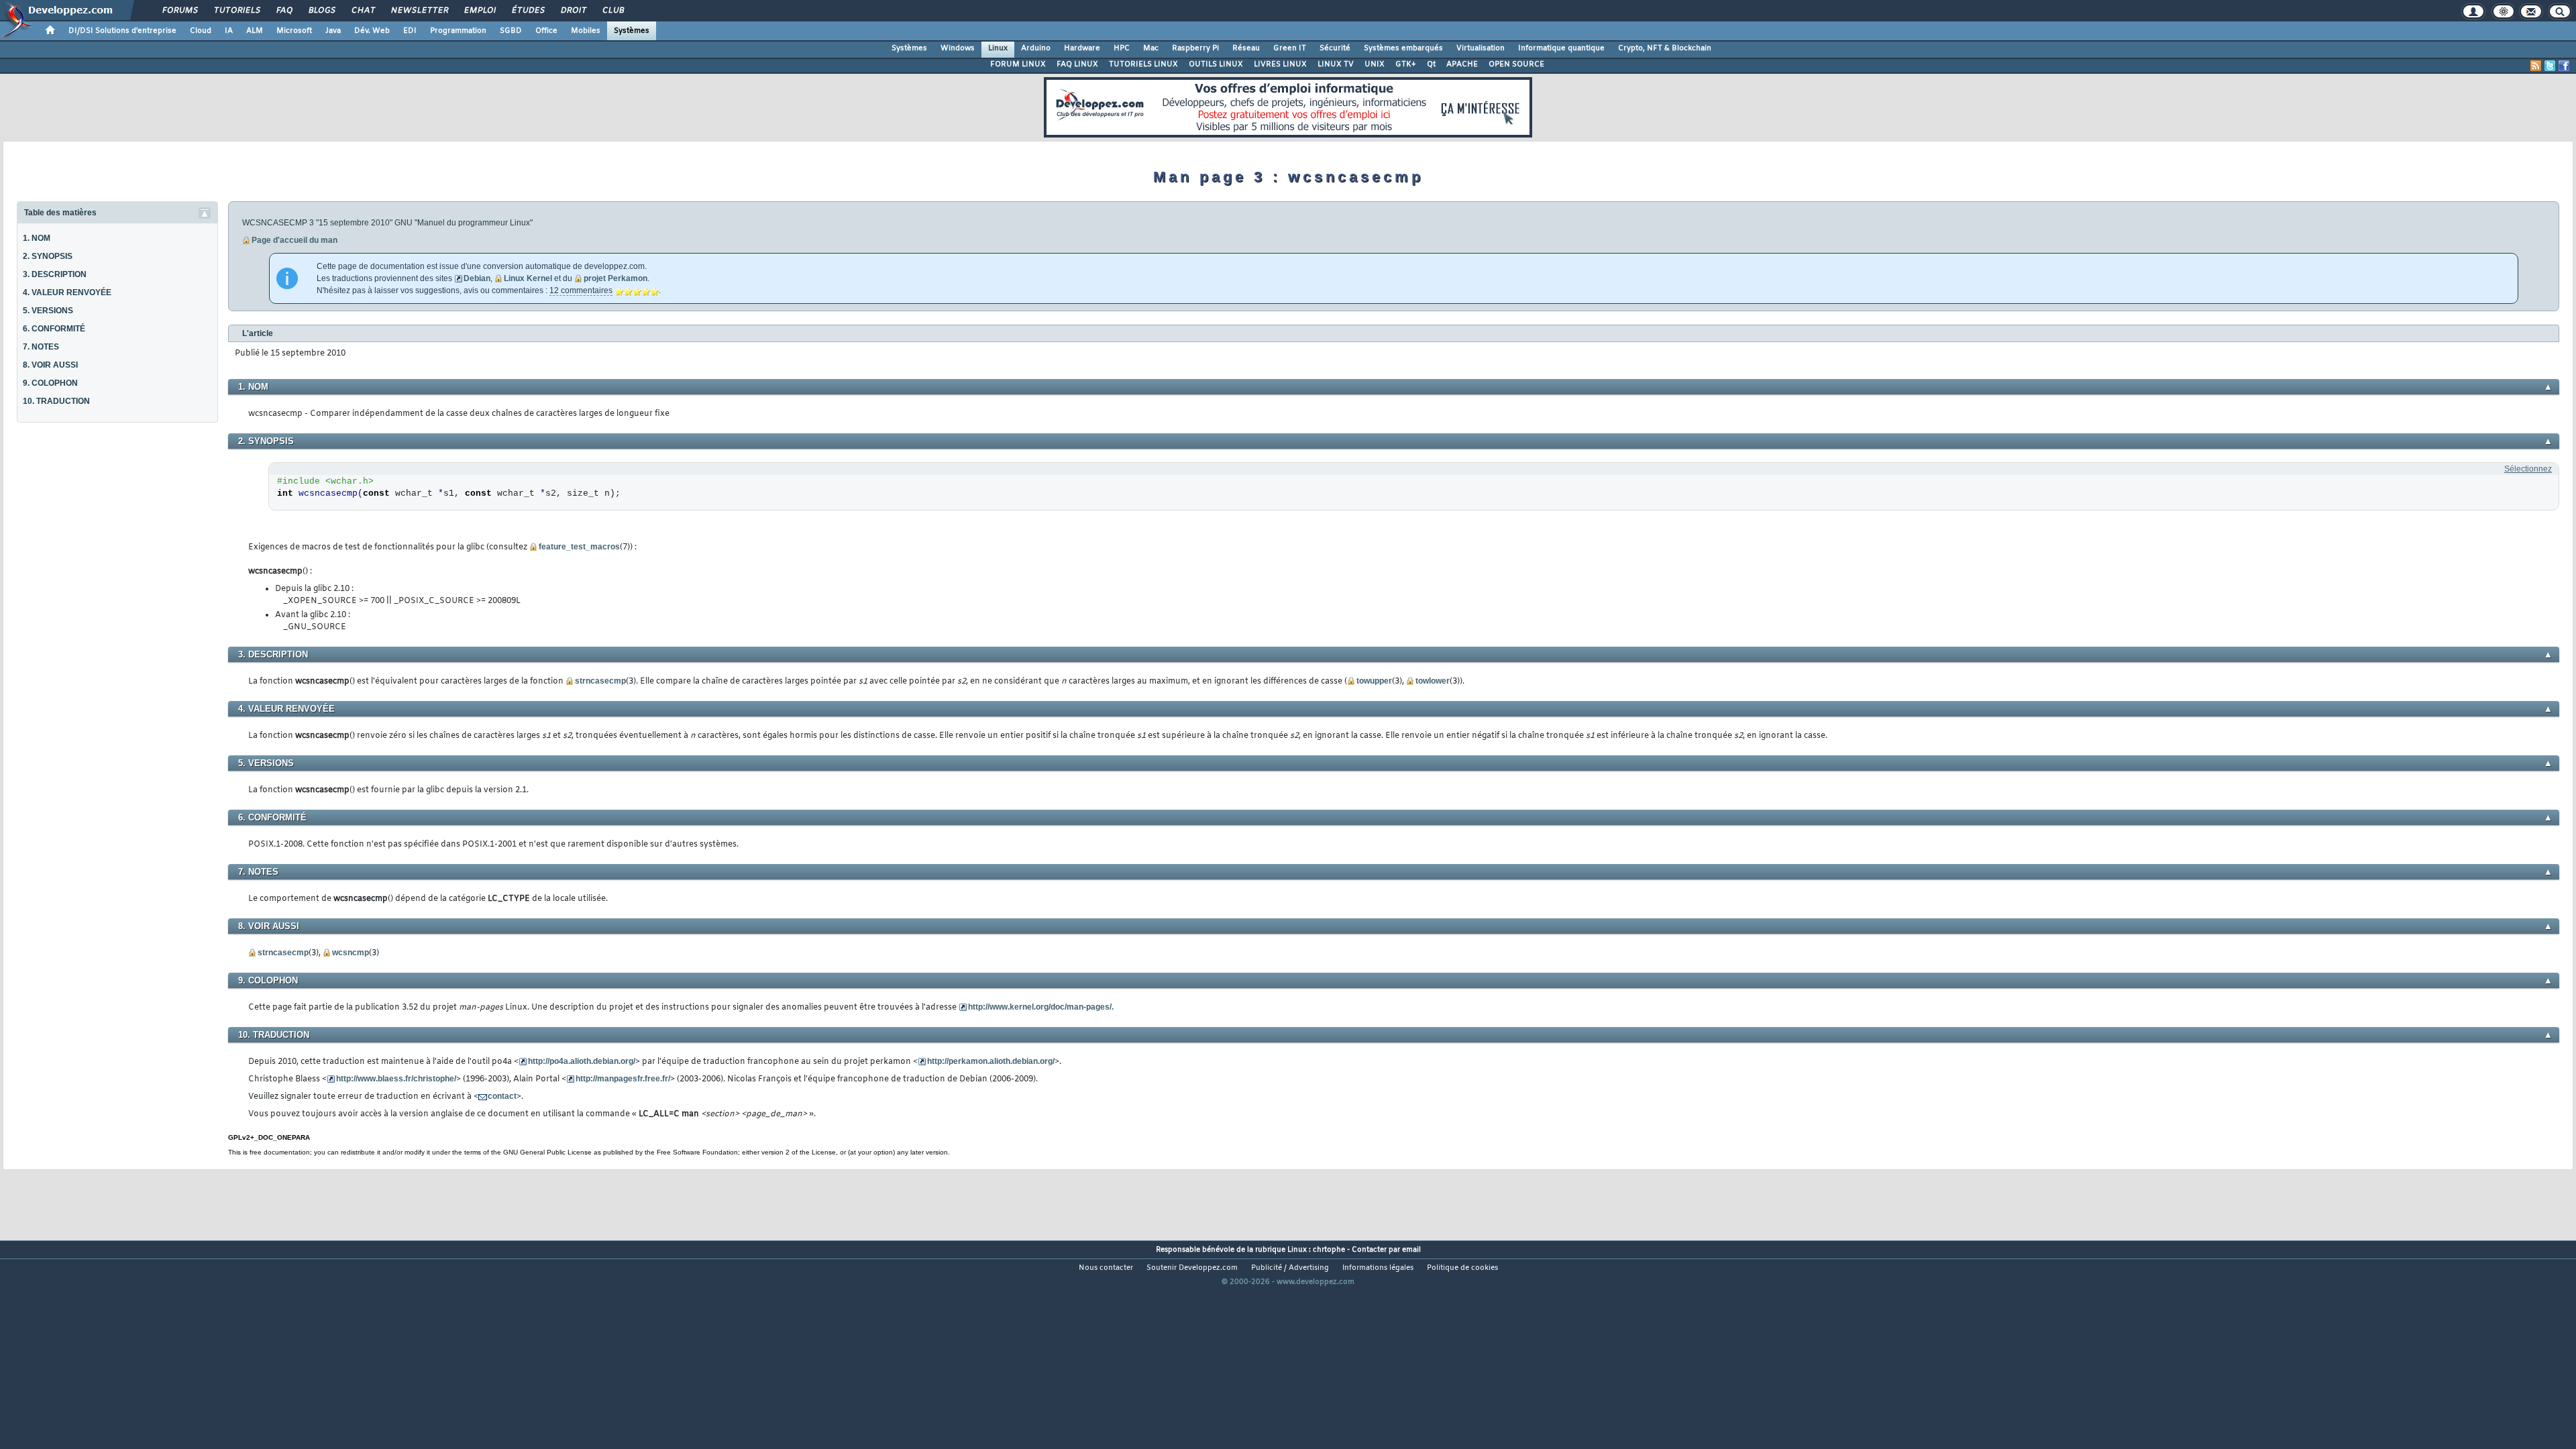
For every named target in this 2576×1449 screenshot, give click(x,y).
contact (502, 1096)
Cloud (201, 31)
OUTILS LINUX (1216, 64)
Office (546, 31)
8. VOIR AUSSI (50, 365)
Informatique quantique (1561, 48)
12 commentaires (581, 290)
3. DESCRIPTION (55, 274)
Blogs (321, 11)
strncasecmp (600, 681)
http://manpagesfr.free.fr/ (623, 1079)
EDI (410, 31)
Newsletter (419, 11)
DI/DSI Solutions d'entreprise (122, 31)
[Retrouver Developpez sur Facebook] (2564, 66)
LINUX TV (1336, 64)
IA (229, 31)
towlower (1433, 681)
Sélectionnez (2528, 469)
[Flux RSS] (2536, 66)
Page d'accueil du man (294, 240)
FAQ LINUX (1077, 64)
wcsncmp (351, 953)
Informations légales (1378, 1268)
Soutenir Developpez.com (1192, 1268)
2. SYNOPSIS (48, 256)
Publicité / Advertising (1290, 1268)
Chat (363, 11)
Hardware (1082, 48)
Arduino (1036, 48)
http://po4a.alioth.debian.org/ (582, 1061)
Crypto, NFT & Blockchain (1665, 48)
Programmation (458, 31)
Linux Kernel (528, 278)
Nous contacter (1106, 1268)
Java (333, 31)
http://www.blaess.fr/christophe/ (396, 1079)
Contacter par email (1386, 1250)
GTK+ (1406, 64)
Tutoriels (236, 11)
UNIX (1375, 64)
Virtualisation (1481, 48)
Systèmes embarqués (1403, 48)
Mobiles (586, 31)
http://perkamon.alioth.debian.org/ (991, 1061)
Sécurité (1335, 48)
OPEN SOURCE (1516, 64)
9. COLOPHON (50, 383)
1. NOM (37, 238)
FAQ (284, 11)
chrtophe (1329, 1250)
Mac (1151, 48)
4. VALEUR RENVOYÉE (67, 292)
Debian (477, 278)
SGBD (511, 31)
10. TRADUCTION (56, 401)
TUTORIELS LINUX (1143, 64)
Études (528, 11)
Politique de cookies (1462, 1268)
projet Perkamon (615, 278)
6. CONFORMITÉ (54, 329)
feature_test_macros (579, 547)
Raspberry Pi (1195, 48)
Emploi (479, 11)
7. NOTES (41, 347)
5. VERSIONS (48, 311)
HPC (1122, 48)
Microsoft (294, 31)
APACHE (1462, 64)
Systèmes (632, 31)
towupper (1374, 681)
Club (612, 11)
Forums (179, 11)
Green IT (1290, 48)
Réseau (1246, 48)
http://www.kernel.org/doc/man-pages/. (1041, 1007)
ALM (255, 31)
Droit (573, 11)
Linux (998, 48)
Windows (958, 48)
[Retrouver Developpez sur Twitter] (2550, 66)
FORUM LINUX (1018, 64)
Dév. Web (372, 31)
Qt (1431, 64)
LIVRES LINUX (1280, 64)
